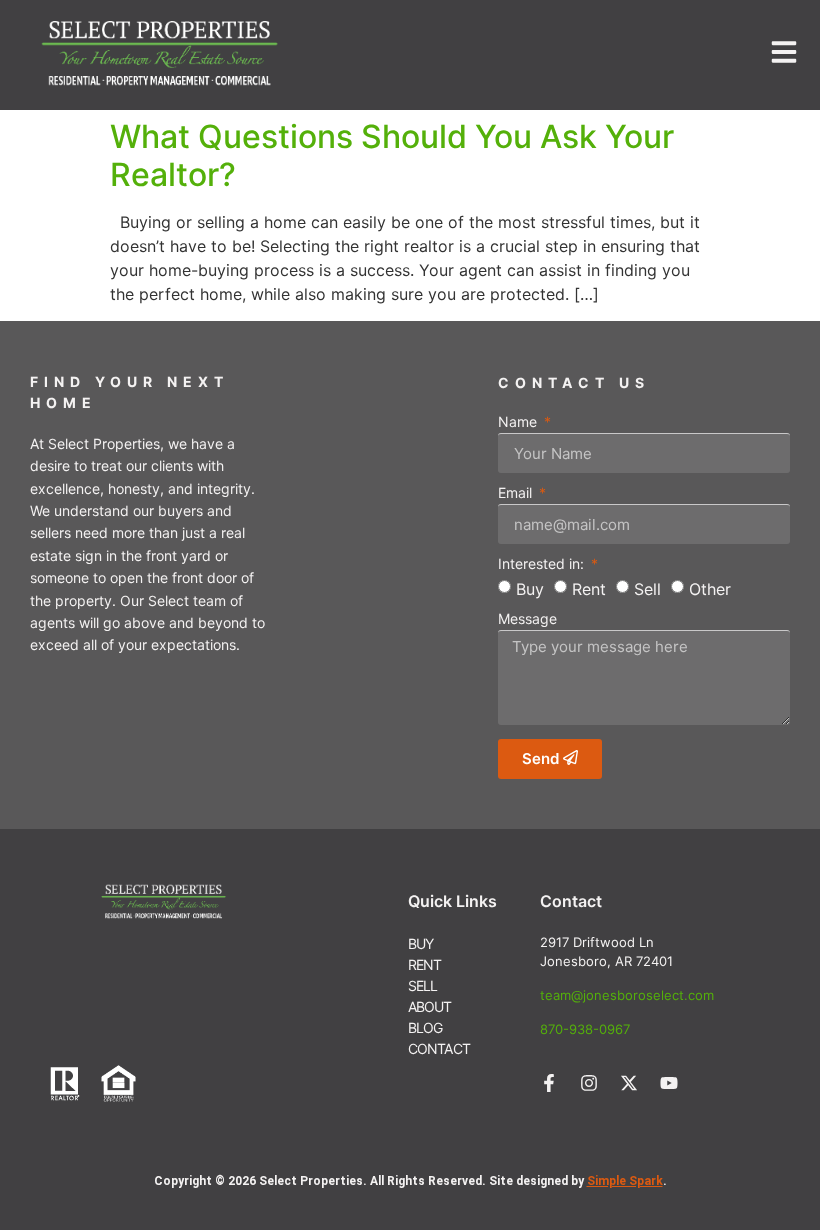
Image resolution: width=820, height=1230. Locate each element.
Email (517, 493)
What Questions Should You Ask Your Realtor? (392, 155)
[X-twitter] (629, 1083)
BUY (421, 943)
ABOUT (430, 1006)
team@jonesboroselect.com (627, 995)
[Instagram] (589, 1083)
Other (710, 588)
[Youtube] (669, 1083)
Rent (589, 588)
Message (527, 619)
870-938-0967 (585, 1029)
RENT (425, 964)
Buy (530, 588)
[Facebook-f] (549, 1083)
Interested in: (543, 564)
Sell (647, 588)
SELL (423, 985)
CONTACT (439, 1048)
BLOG (425, 1027)
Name (519, 422)
